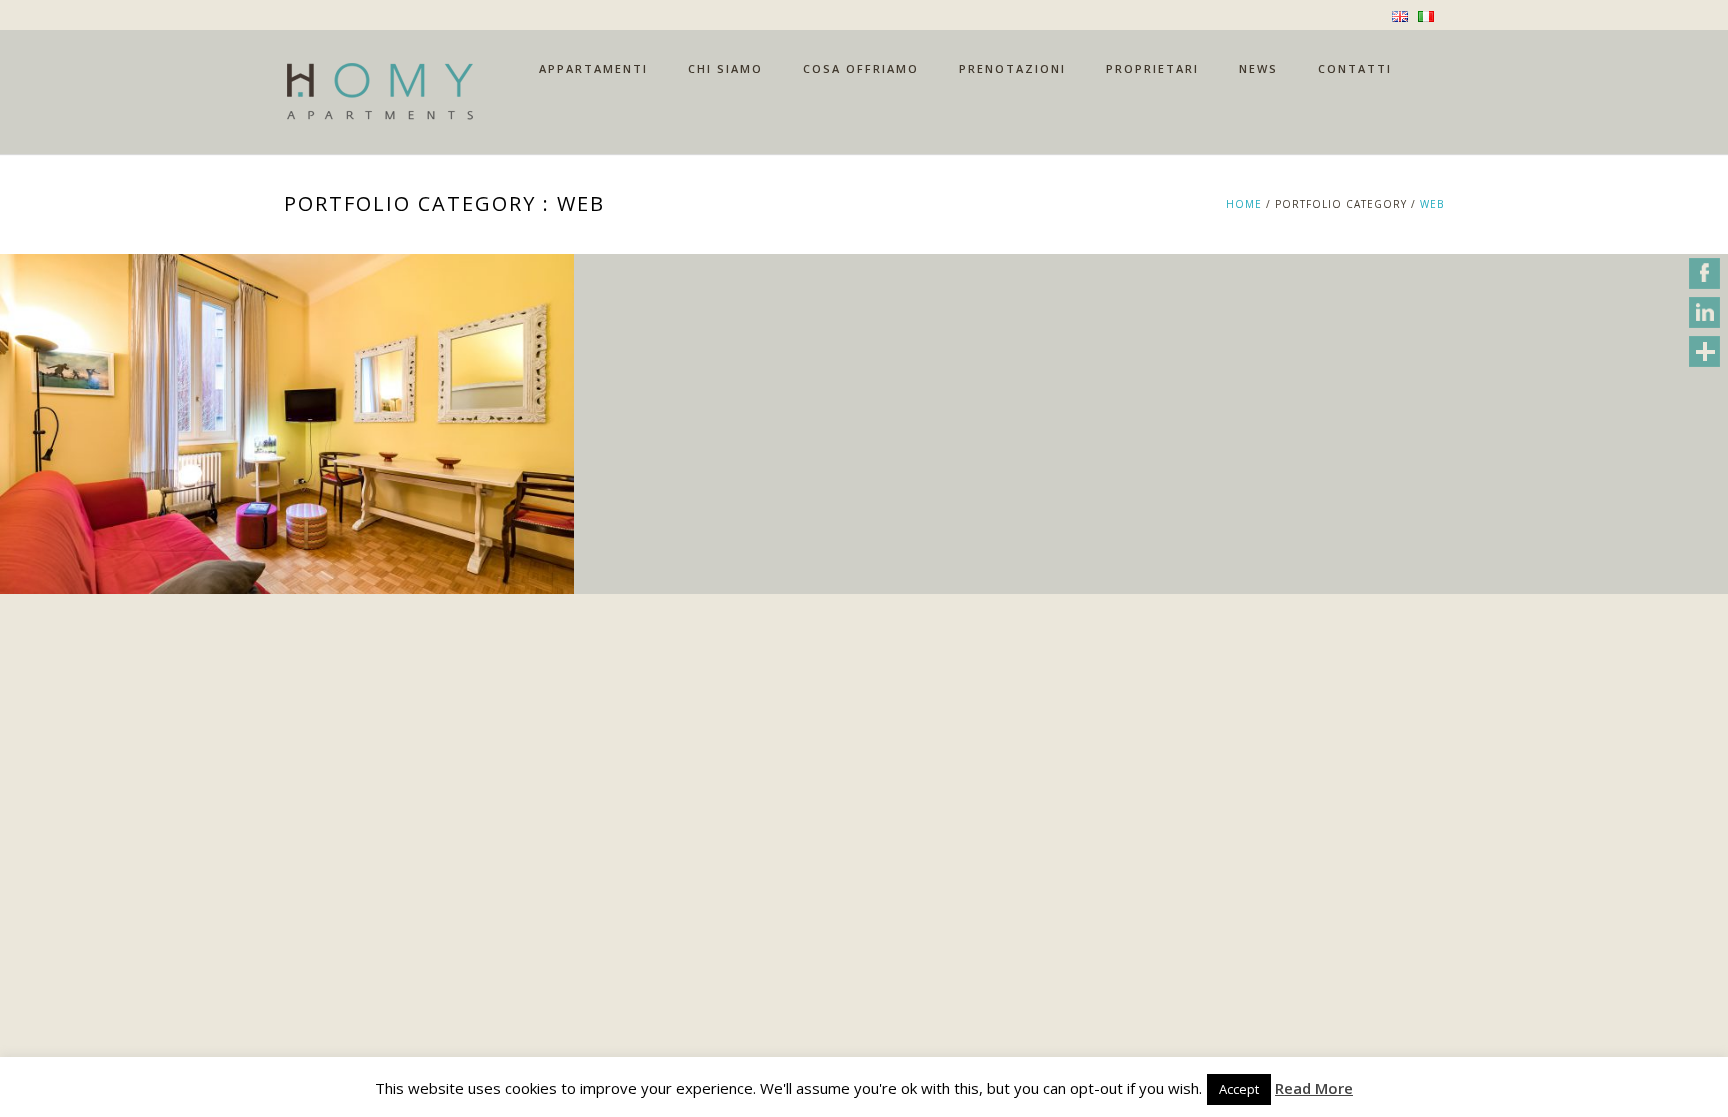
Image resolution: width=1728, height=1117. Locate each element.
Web (1432, 204)
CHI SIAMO (725, 68)
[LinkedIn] (1704, 312)
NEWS (1258, 68)
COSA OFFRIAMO (861, 68)
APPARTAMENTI (593, 68)
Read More (1314, 1088)
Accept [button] (1239, 1089)
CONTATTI (1355, 68)
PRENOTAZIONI (1012, 68)
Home (1244, 204)
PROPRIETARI (1152, 68)
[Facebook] (1704, 273)
